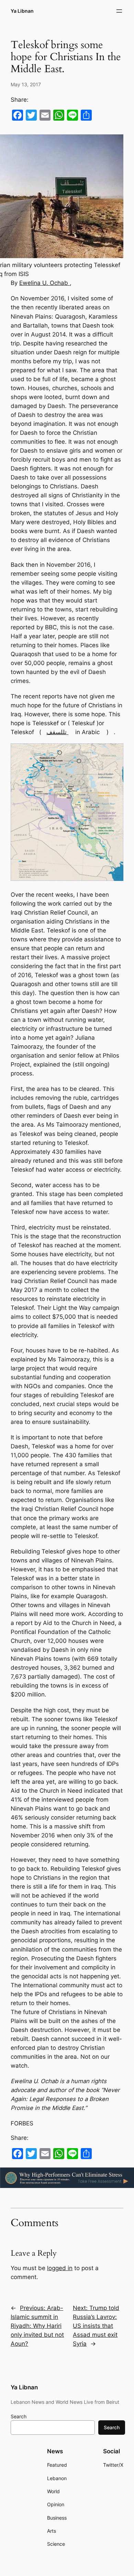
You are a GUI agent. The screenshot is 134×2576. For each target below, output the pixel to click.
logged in (60, 2268)
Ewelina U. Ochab (44, 283)
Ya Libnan (22, 11)
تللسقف (57, 732)
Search (19, 2416)
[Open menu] (119, 11)
